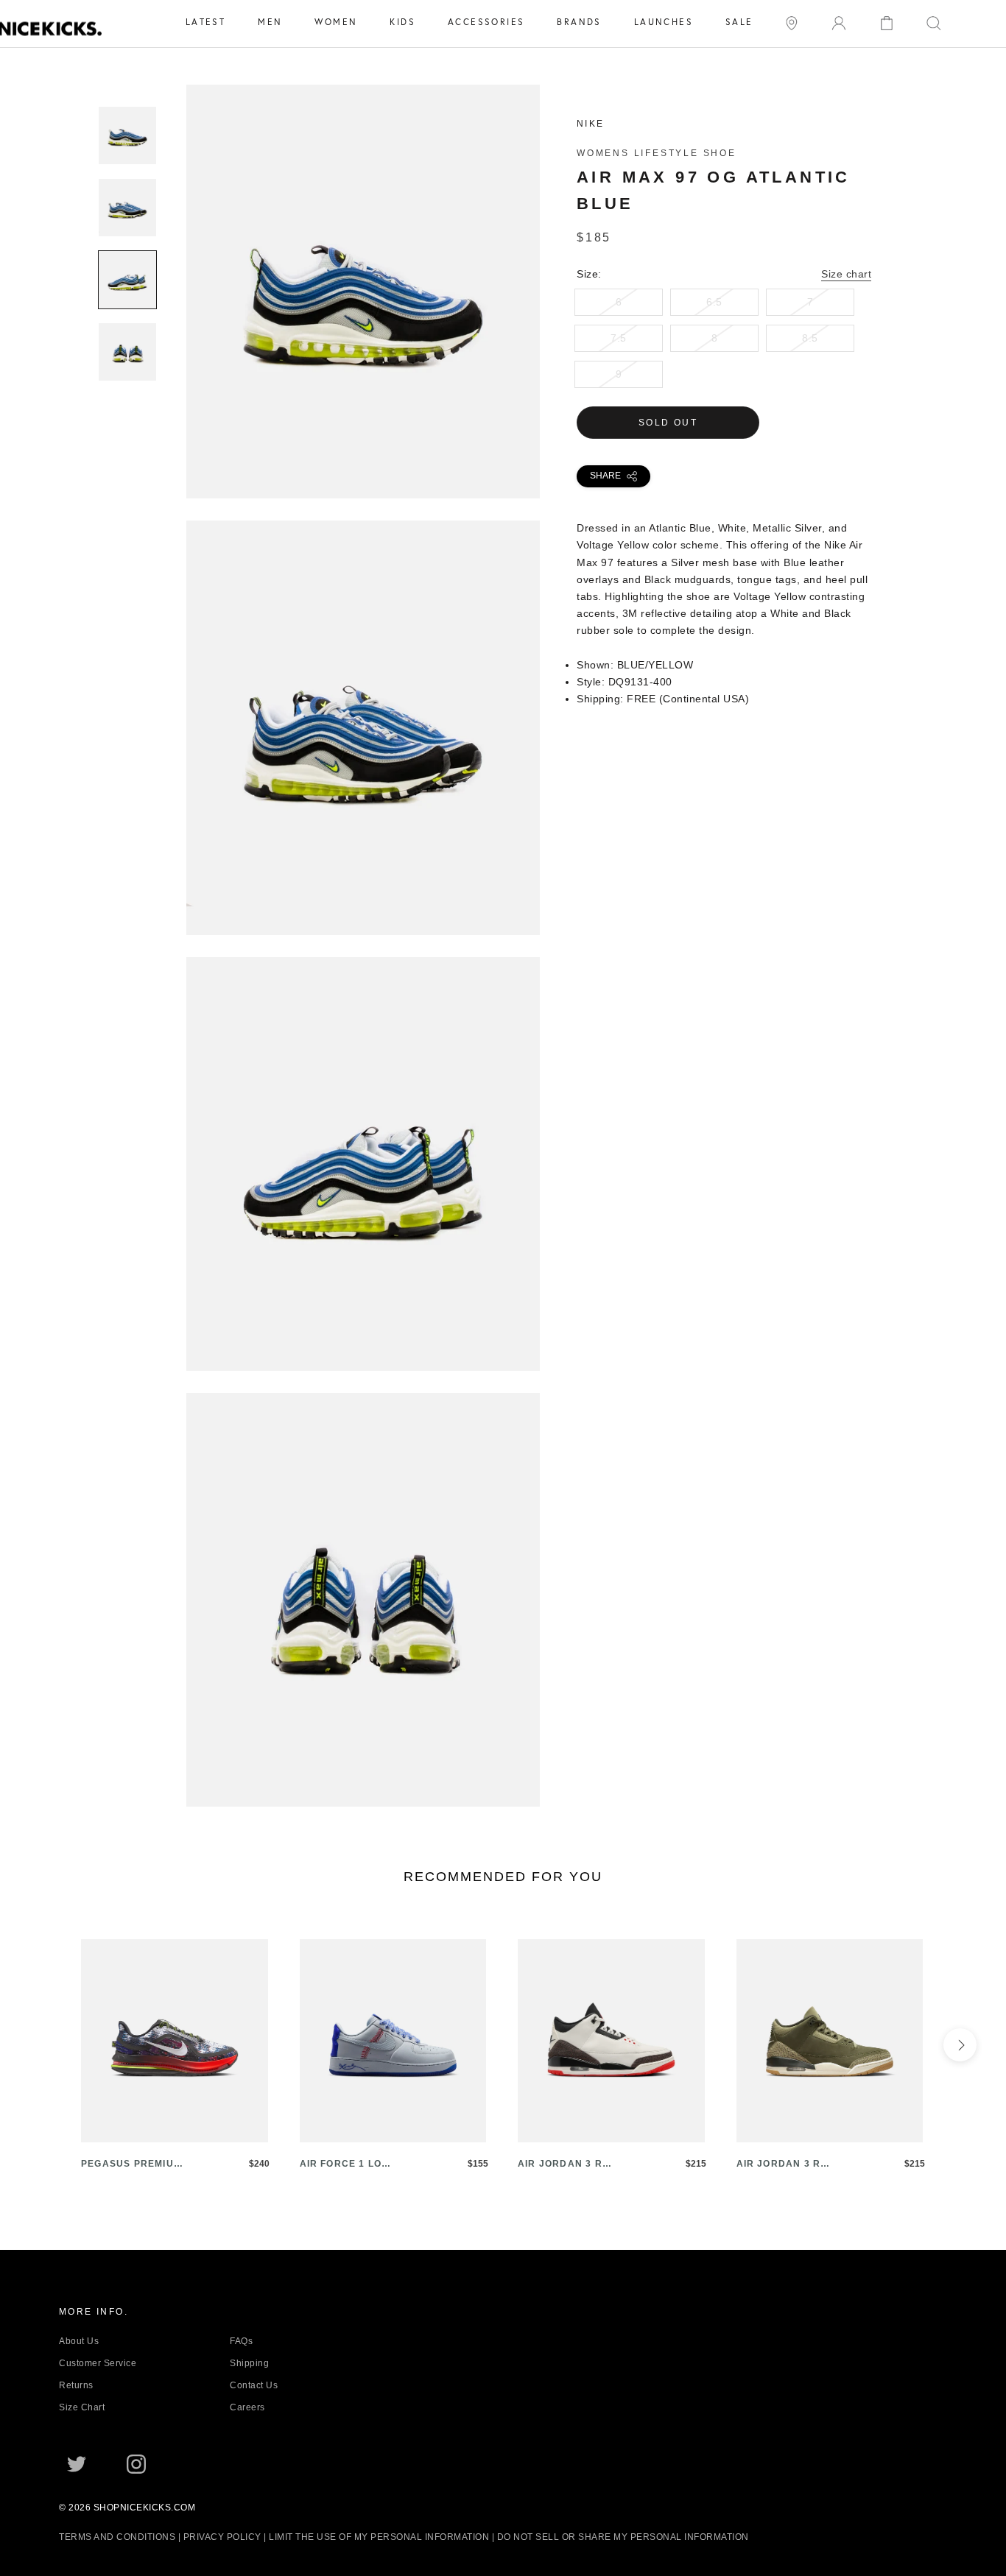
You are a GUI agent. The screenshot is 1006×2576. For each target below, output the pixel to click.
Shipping (249, 2363)
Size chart (846, 274)
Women (336, 22)
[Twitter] (77, 2463)
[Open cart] (887, 22)
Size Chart (82, 2407)
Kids (402, 22)
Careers (247, 2407)
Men (270, 22)
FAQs (241, 2341)
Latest (205, 22)
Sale (739, 22)
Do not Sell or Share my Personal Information (623, 2537)
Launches (664, 22)
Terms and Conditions (117, 2537)
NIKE (591, 124)
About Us (79, 2341)
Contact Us (254, 2385)
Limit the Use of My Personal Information (379, 2537)
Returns (76, 2385)
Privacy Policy (222, 2537)
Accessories (486, 22)
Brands (579, 22)
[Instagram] (136, 2463)
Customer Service (98, 2363)
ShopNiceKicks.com (145, 2508)
